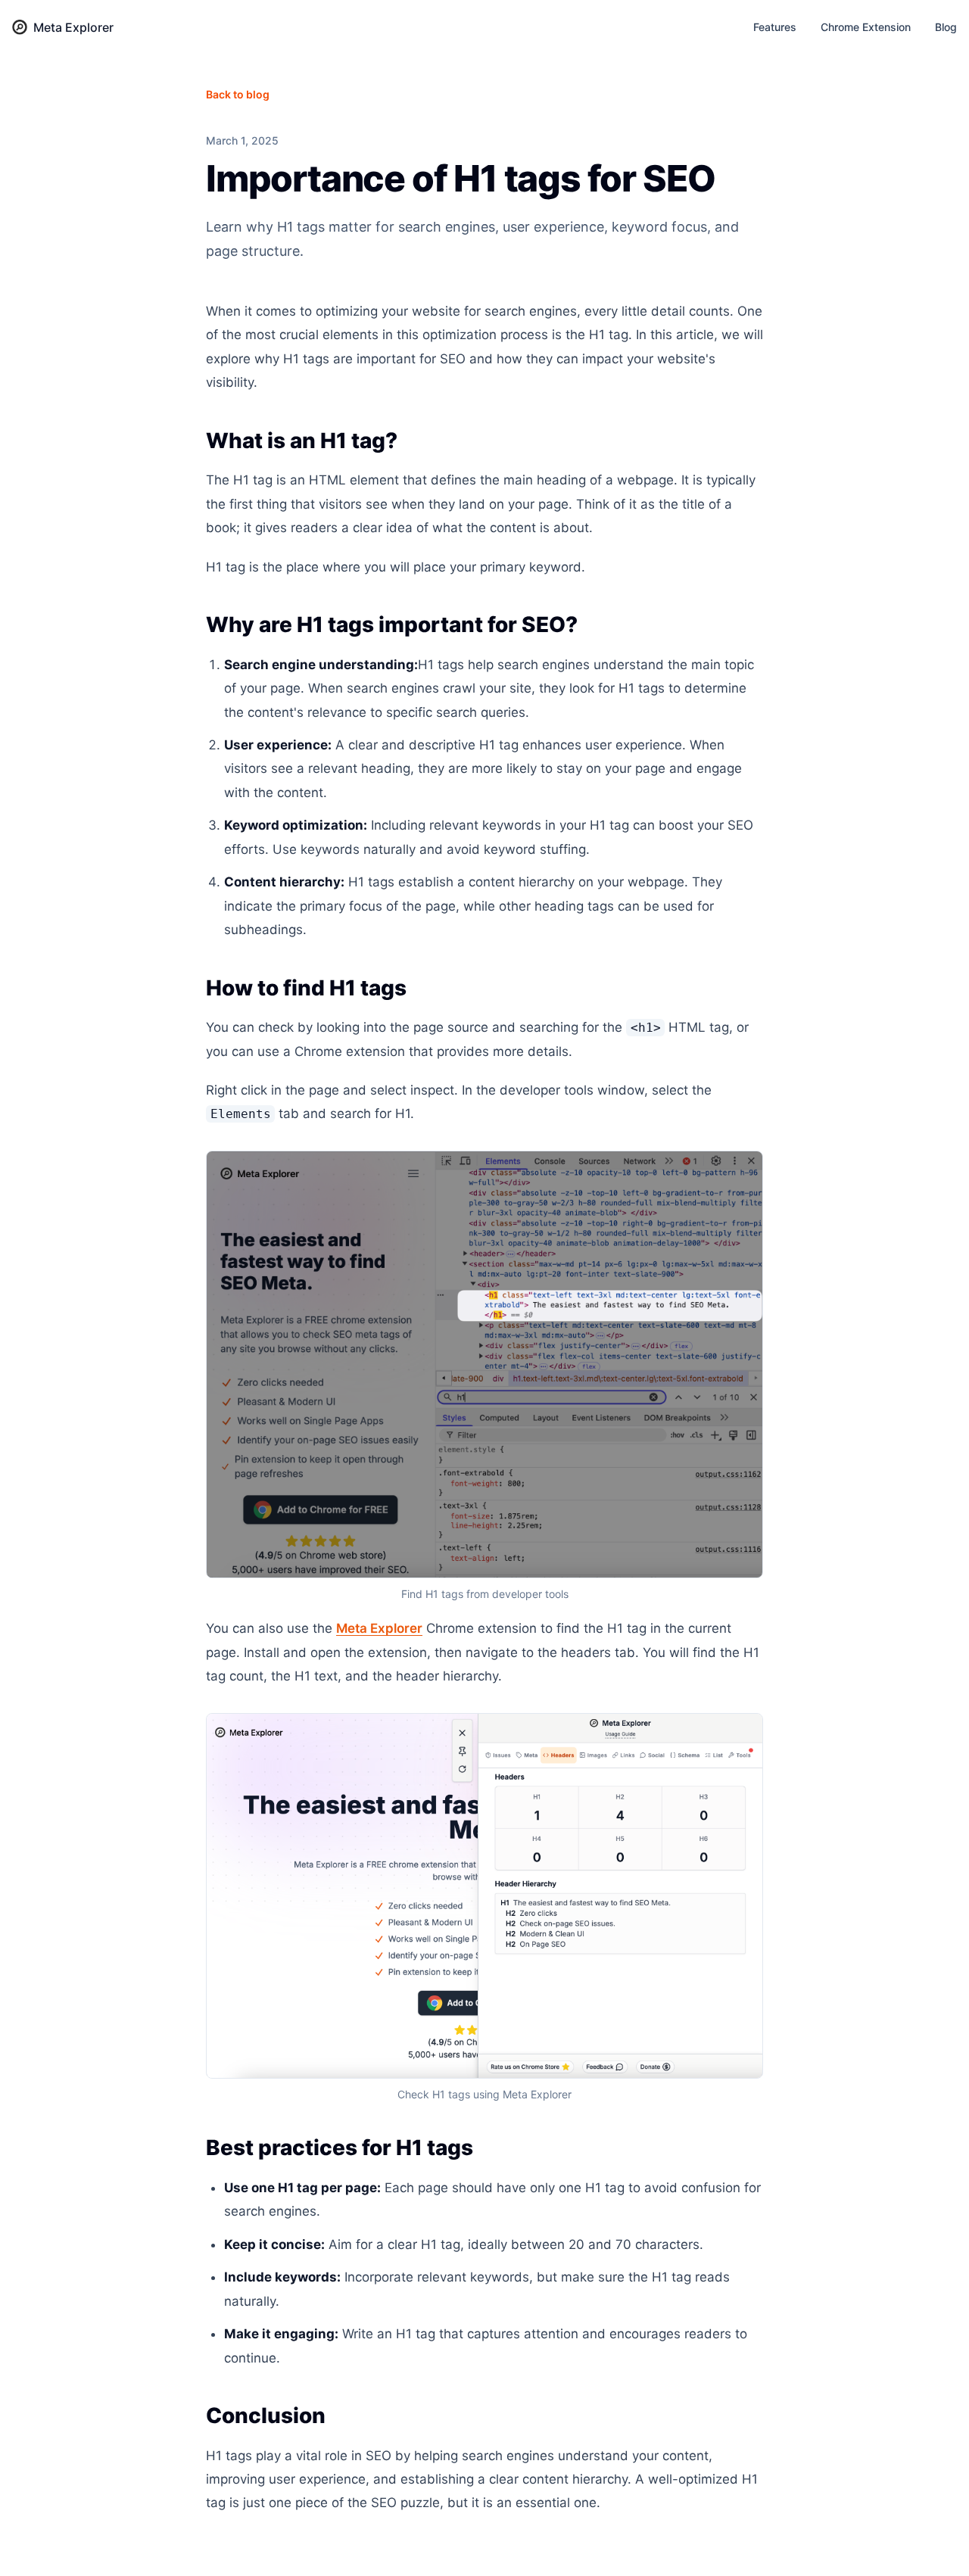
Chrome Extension (866, 27)
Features (775, 27)
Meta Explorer (379, 1628)
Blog (946, 27)
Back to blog (238, 94)
